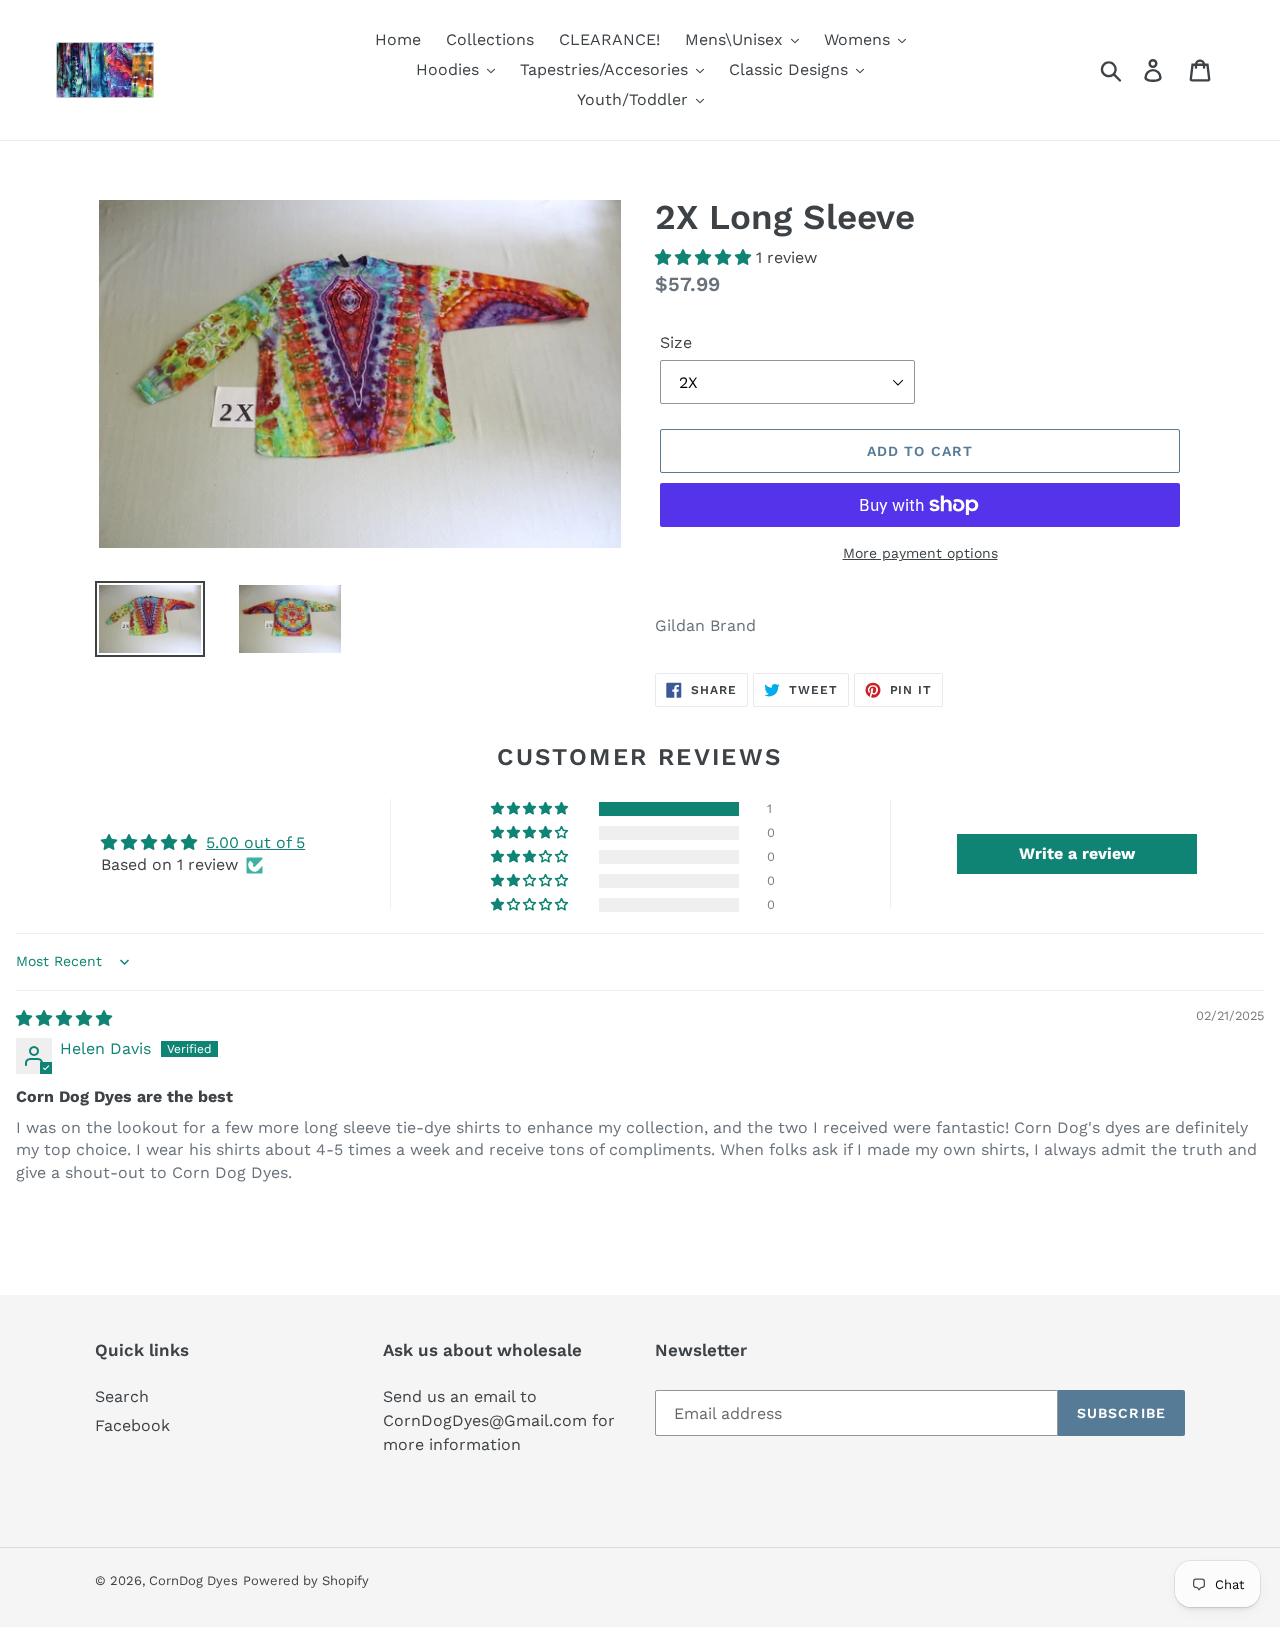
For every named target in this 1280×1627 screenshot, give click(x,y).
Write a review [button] (1077, 853)
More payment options (920, 553)
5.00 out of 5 (255, 842)
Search (122, 1396)
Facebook (132, 1425)
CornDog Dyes (193, 1580)
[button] (705, 257)
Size (676, 342)
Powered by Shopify (306, 1580)
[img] (64, 1018)
